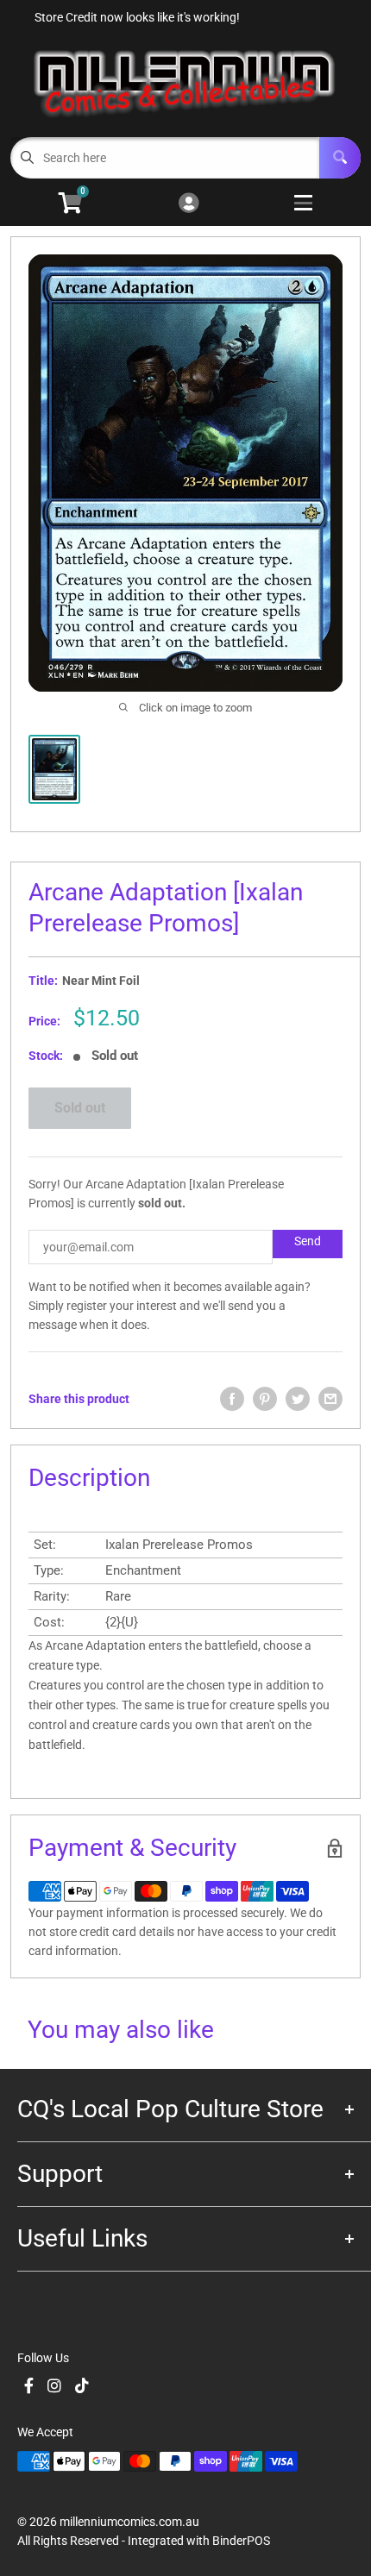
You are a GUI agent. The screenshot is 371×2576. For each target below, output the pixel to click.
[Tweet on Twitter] (298, 1399)
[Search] (340, 158)
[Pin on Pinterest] (265, 1399)
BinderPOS (241, 2541)
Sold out (80, 1108)
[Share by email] (330, 1399)
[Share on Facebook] (232, 1399)
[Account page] (189, 204)
